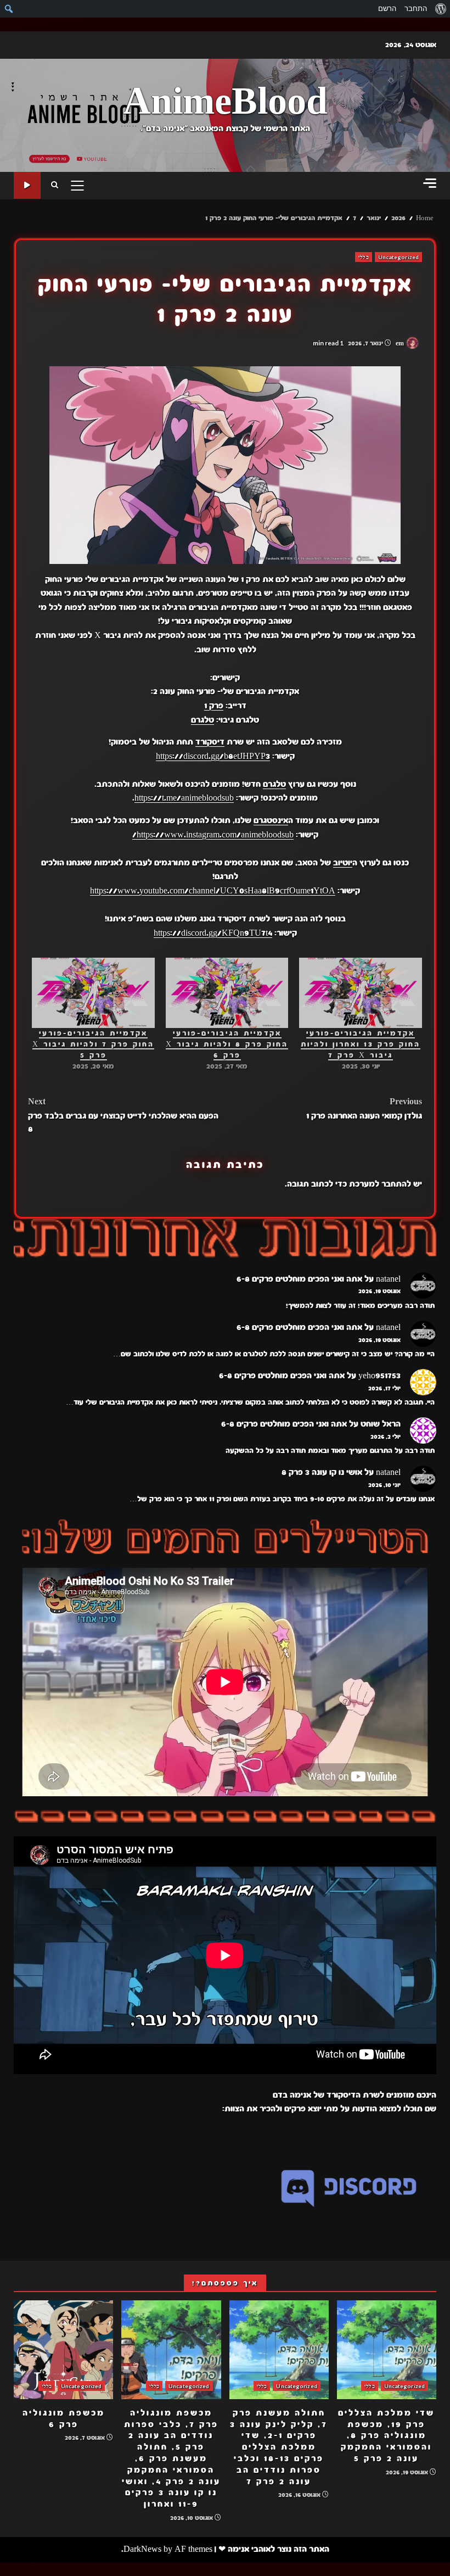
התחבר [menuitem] (416, 9)
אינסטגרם (271, 820)
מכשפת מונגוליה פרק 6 (63, 2350)
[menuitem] (440, 9)
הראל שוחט (381, 1424)
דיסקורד (210, 742)
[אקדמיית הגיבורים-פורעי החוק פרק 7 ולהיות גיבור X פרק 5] (93, 993)
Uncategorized (398, 257)
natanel (388, 1279)
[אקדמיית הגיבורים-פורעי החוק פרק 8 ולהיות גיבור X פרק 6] (227, 993)
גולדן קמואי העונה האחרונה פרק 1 (364, 1109)
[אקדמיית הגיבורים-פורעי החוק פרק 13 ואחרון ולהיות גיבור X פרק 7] (361, 993)
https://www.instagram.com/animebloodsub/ (213, 835)
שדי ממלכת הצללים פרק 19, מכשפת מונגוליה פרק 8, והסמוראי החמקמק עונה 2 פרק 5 (387, 2350)
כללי (363, 257)
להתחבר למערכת (380, 1184)
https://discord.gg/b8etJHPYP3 (213, 756)
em (401, 343)
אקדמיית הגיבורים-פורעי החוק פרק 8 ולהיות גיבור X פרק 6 (227, 1044)
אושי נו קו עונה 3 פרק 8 (322, 1472)
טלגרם (203, 720)
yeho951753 (379, 1376)
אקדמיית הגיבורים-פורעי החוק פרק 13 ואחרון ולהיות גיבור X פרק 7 (361, 1044)
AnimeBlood (225, 102)
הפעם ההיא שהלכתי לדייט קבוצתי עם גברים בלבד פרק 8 (123, 1115)
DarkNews (142, 2549)
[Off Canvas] (430, 183)
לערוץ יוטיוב (27, 185)
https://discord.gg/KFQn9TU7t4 (213, 933)
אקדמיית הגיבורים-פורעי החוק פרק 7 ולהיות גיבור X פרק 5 (93, 1044)
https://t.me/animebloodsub (184, 798)
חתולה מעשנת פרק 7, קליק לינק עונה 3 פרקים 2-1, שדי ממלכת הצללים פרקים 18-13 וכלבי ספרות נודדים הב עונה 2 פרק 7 (279, 2350)
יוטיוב (343, 863)
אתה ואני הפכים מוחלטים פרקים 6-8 (299, 1279)
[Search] (55, 186)
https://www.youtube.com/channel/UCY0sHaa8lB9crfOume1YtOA (213, 891)
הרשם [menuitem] (387, 9)
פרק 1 (214, 706)
